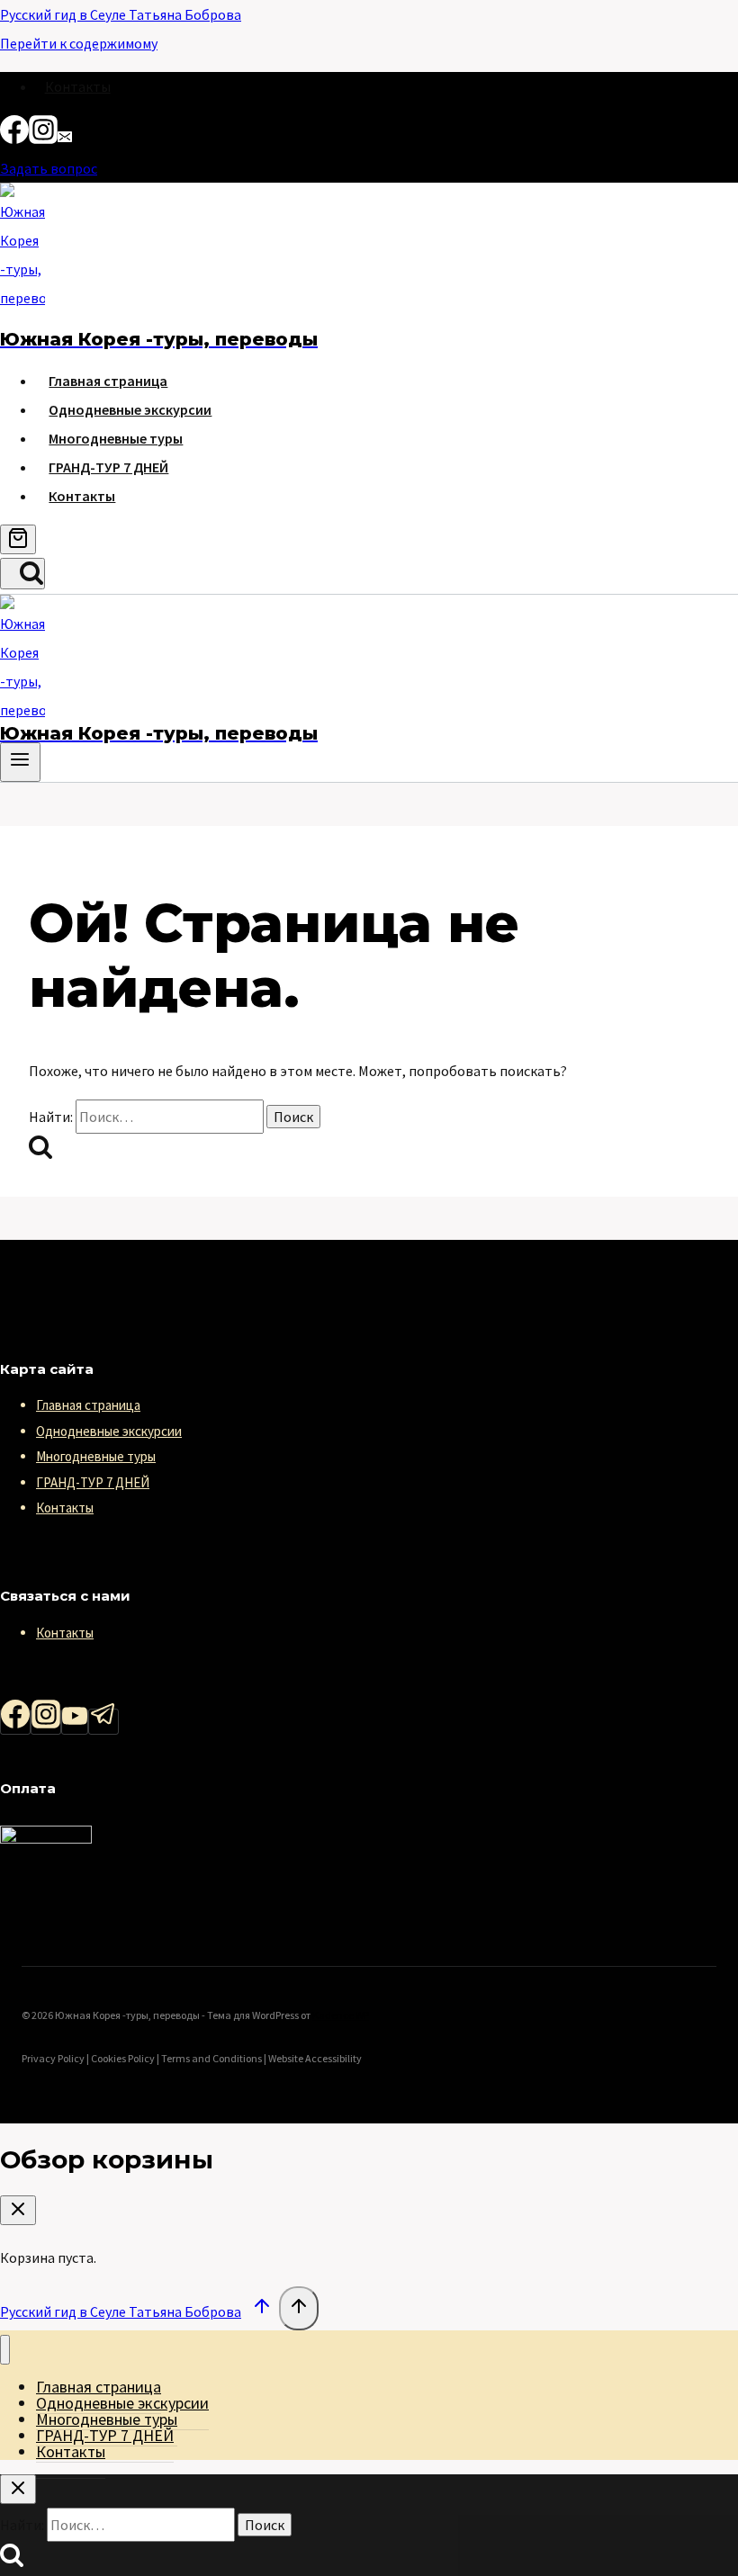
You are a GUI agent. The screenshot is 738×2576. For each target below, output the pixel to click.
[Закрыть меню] (5, 2350)
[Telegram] (103, 1722)
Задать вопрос (49, 168)
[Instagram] (43, 139)
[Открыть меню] (20, 762)
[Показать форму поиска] (22, 574)
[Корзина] (18, 539)
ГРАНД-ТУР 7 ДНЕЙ (108, 467)
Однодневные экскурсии (130, 409)
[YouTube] (75, 1722)
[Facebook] (14, 139)
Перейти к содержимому (79, 43)
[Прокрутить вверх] (261, 2310)
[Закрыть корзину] (18, 2210)
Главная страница (108, 381)
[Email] (65, 139)
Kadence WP (341, 2015)
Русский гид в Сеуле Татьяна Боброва (121, 14)
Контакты (78, 86)
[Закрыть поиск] (18, 2489)
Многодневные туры (116, 438)
